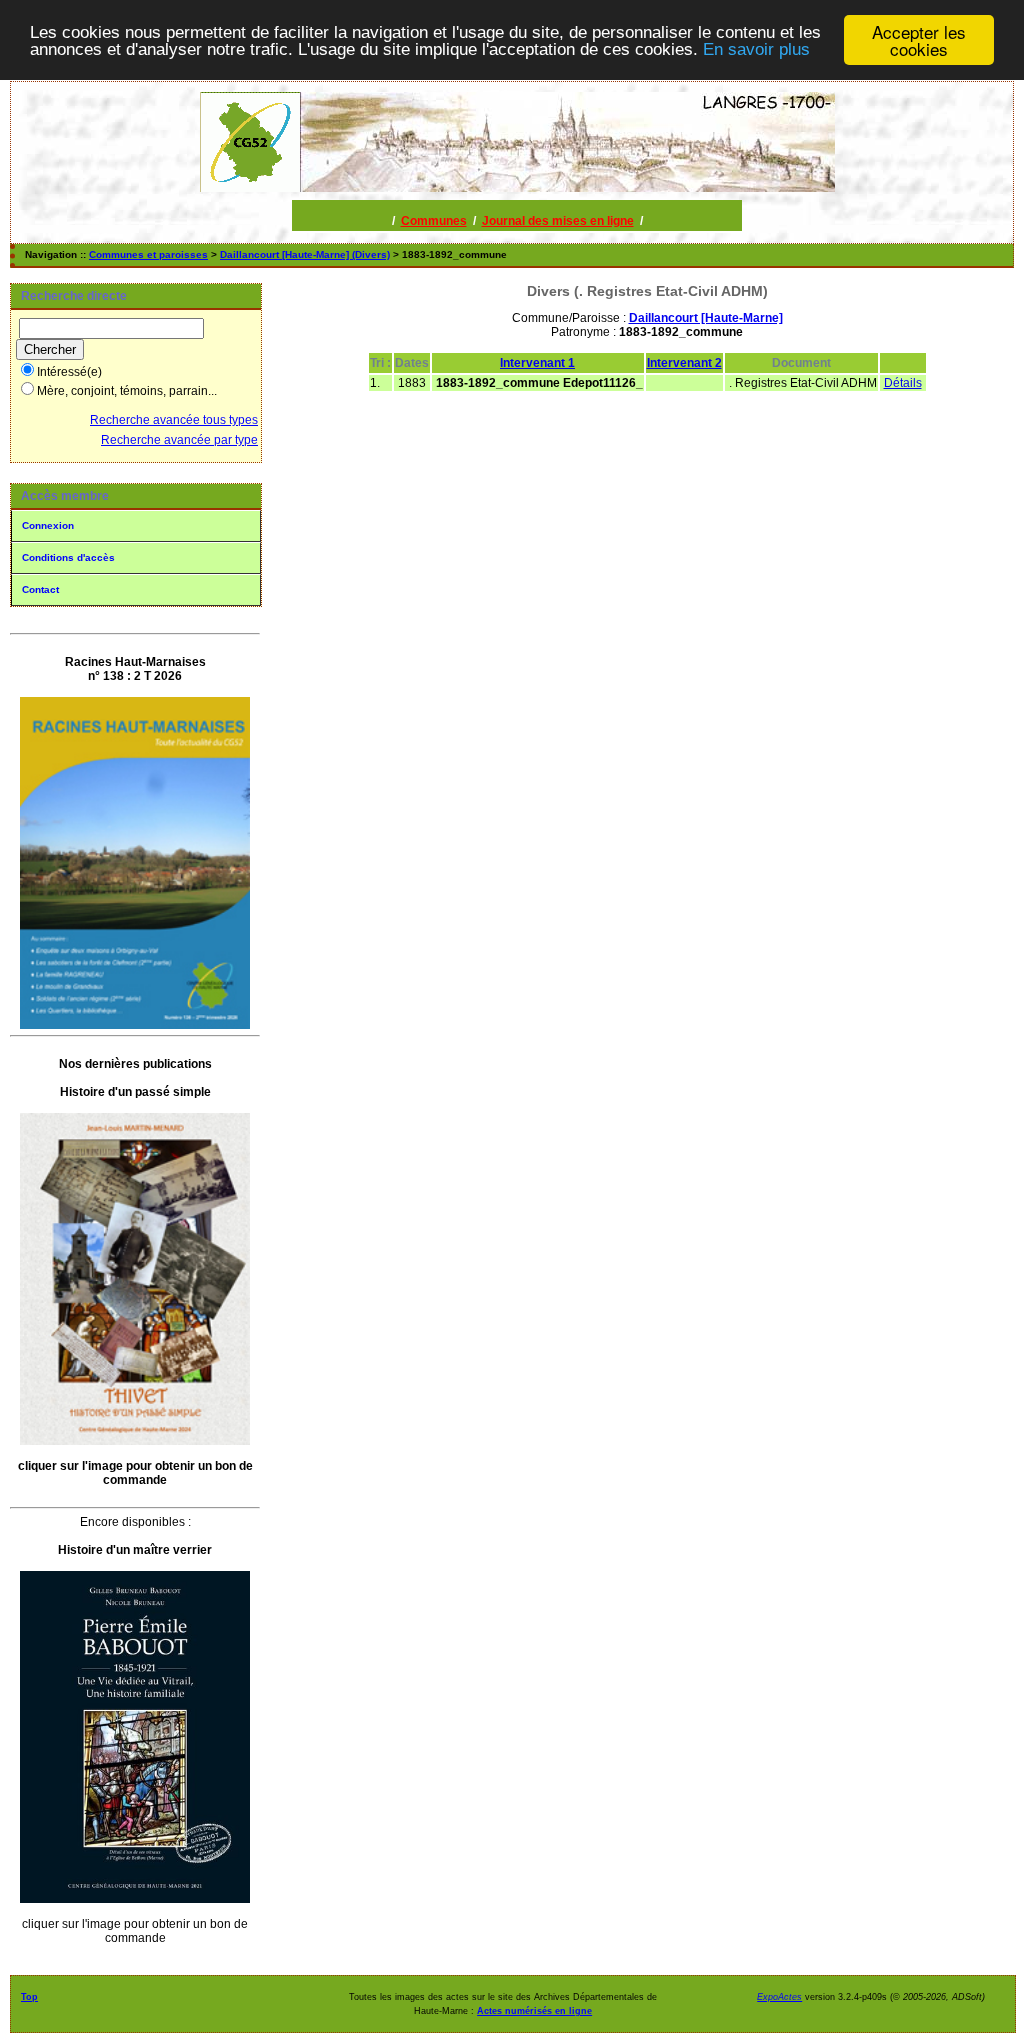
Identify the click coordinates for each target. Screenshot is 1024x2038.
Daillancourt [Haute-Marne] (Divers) (305, 254)
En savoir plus (756, 49)
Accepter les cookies (919, 40)
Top (29, 1997)
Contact (40, 589)
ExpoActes (779, 1997)
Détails (903, 383)
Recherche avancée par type (179, 440)
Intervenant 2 (684, 363)
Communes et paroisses (148, 254)
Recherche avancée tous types (174, 420)
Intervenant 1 (537, 363)
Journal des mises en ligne (558, 221)
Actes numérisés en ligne (534, 2011)
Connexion (48, 525)
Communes (434, 221)
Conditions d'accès (68, 557)
